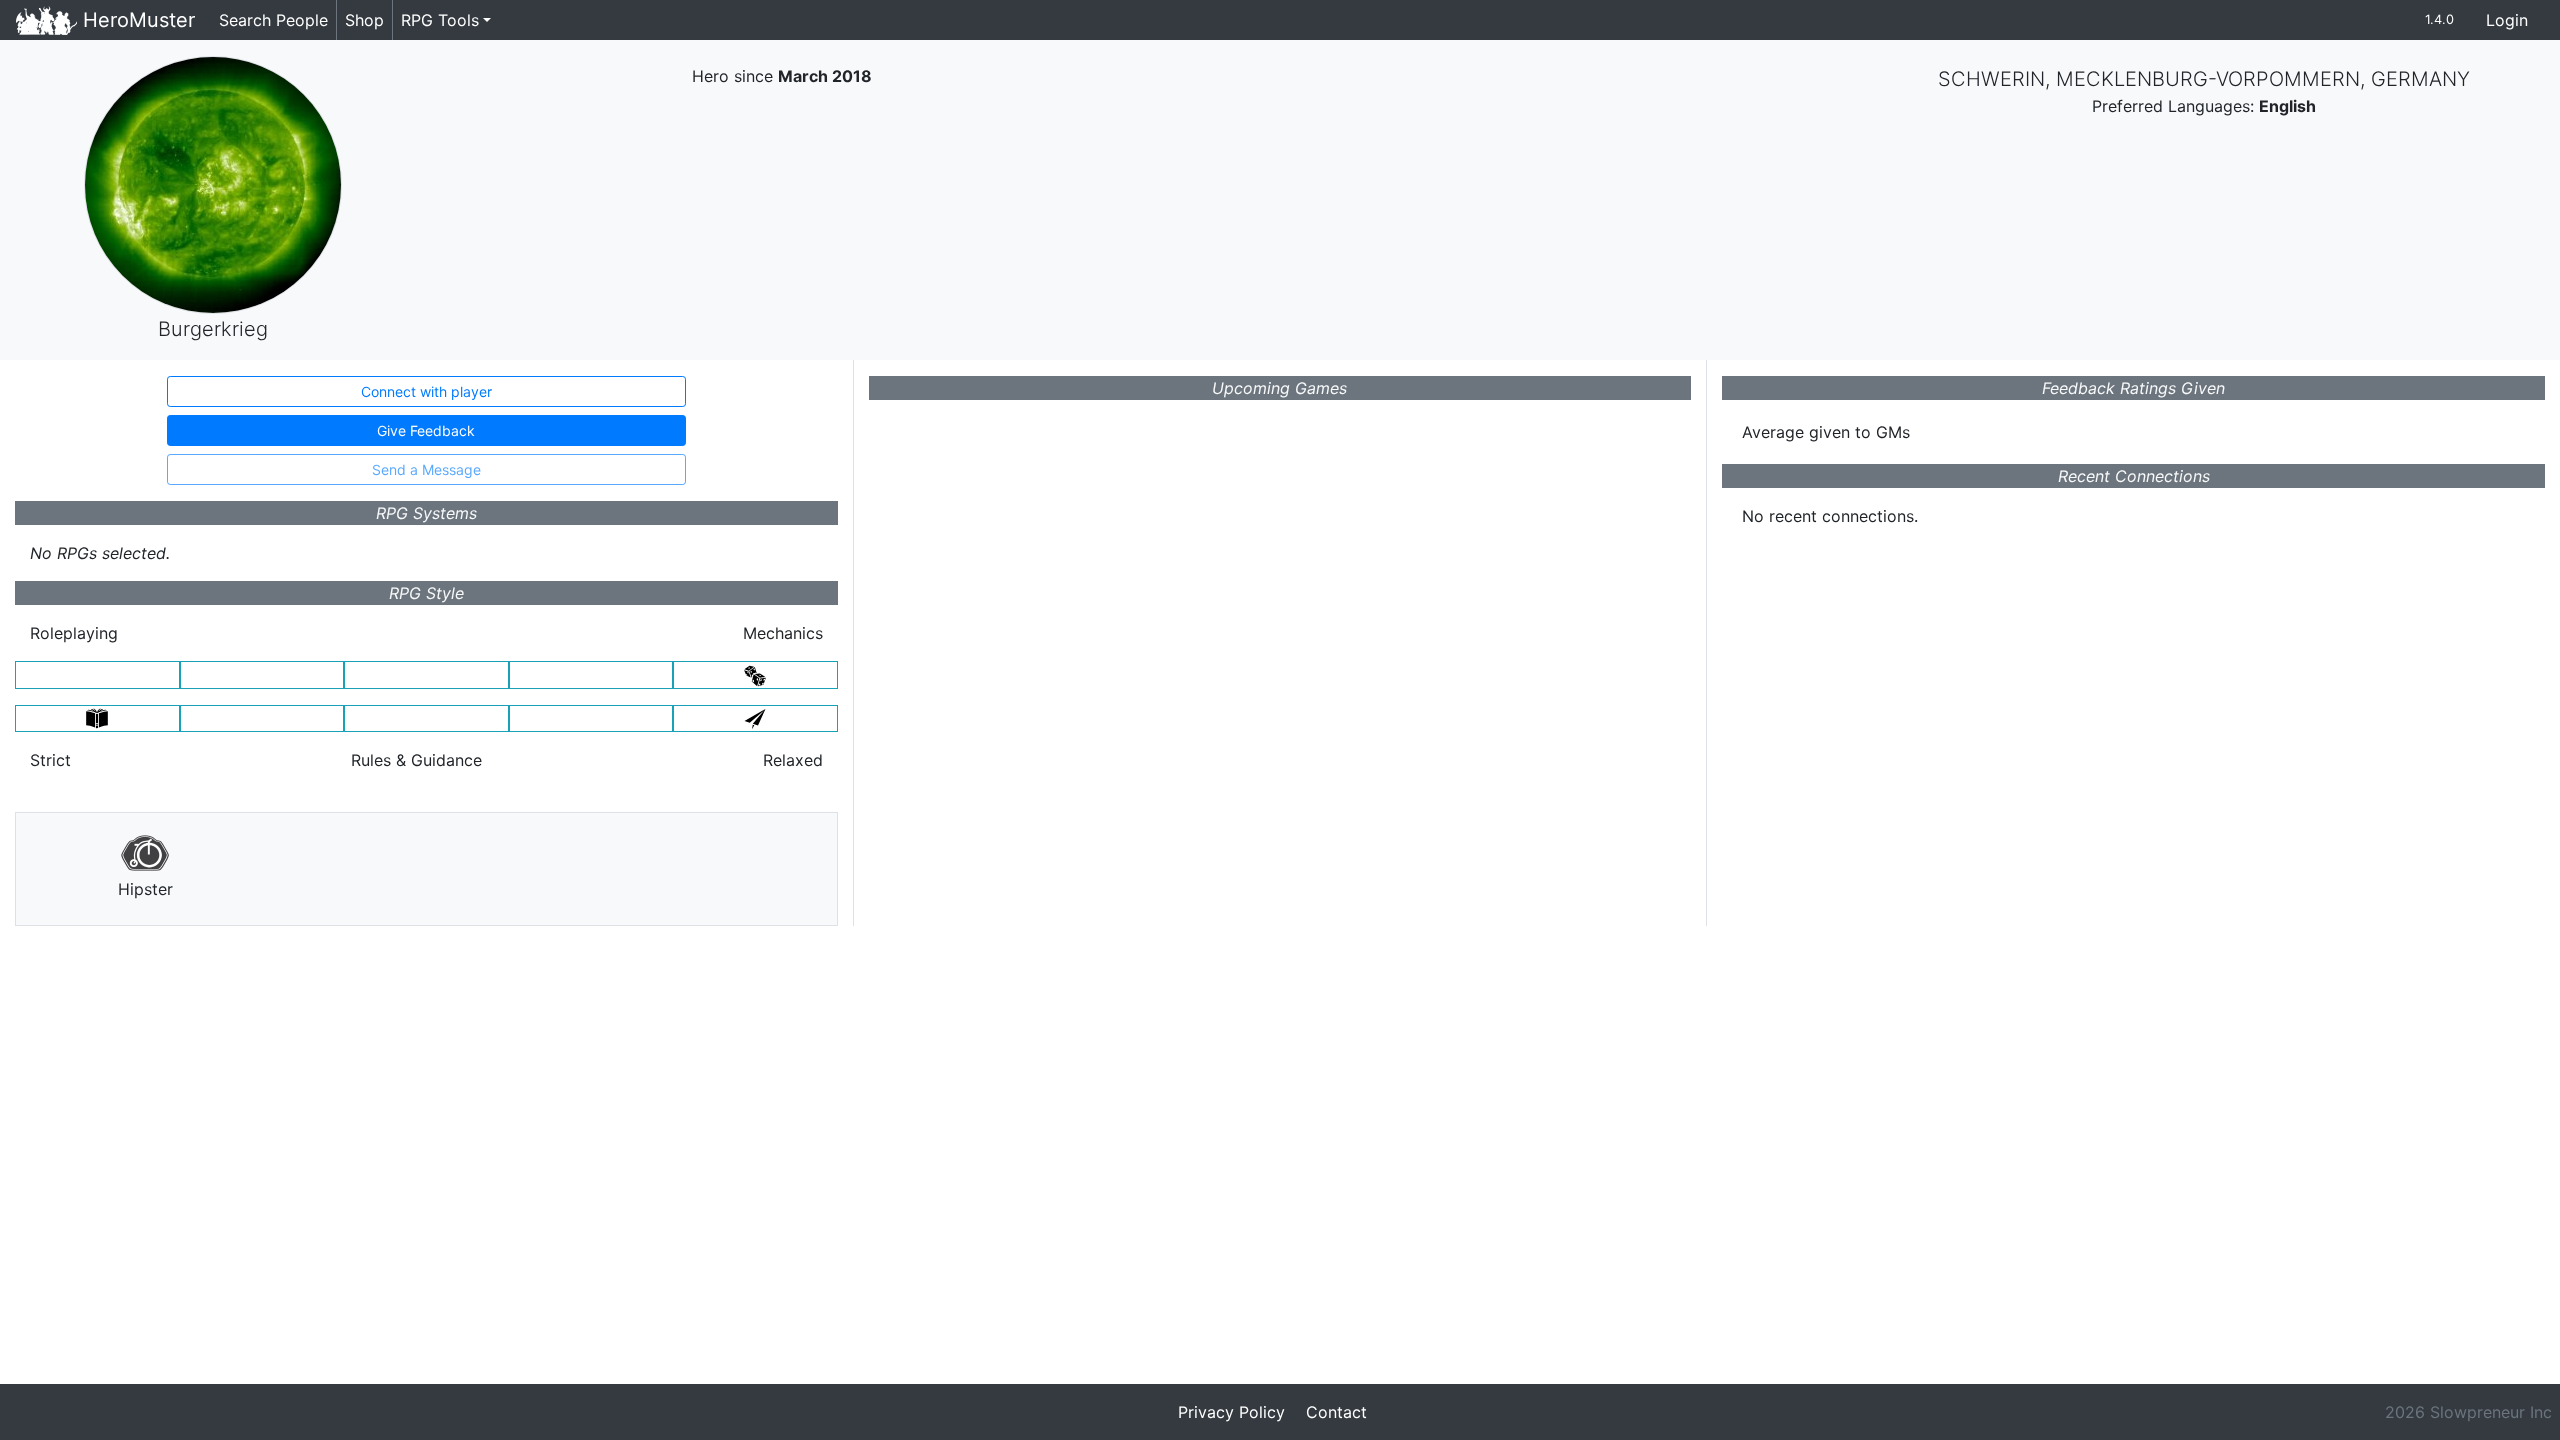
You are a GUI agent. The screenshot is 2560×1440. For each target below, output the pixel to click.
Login (2507, 20)
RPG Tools (440, 20)
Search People (273, 20)
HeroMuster (136, 20)
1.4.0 (2439, 19)
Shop (364, 20)
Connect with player (426, 391)
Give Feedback (426, 430)
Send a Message (426, 469)
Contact (1336, 1412)
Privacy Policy (1231, 1412)
